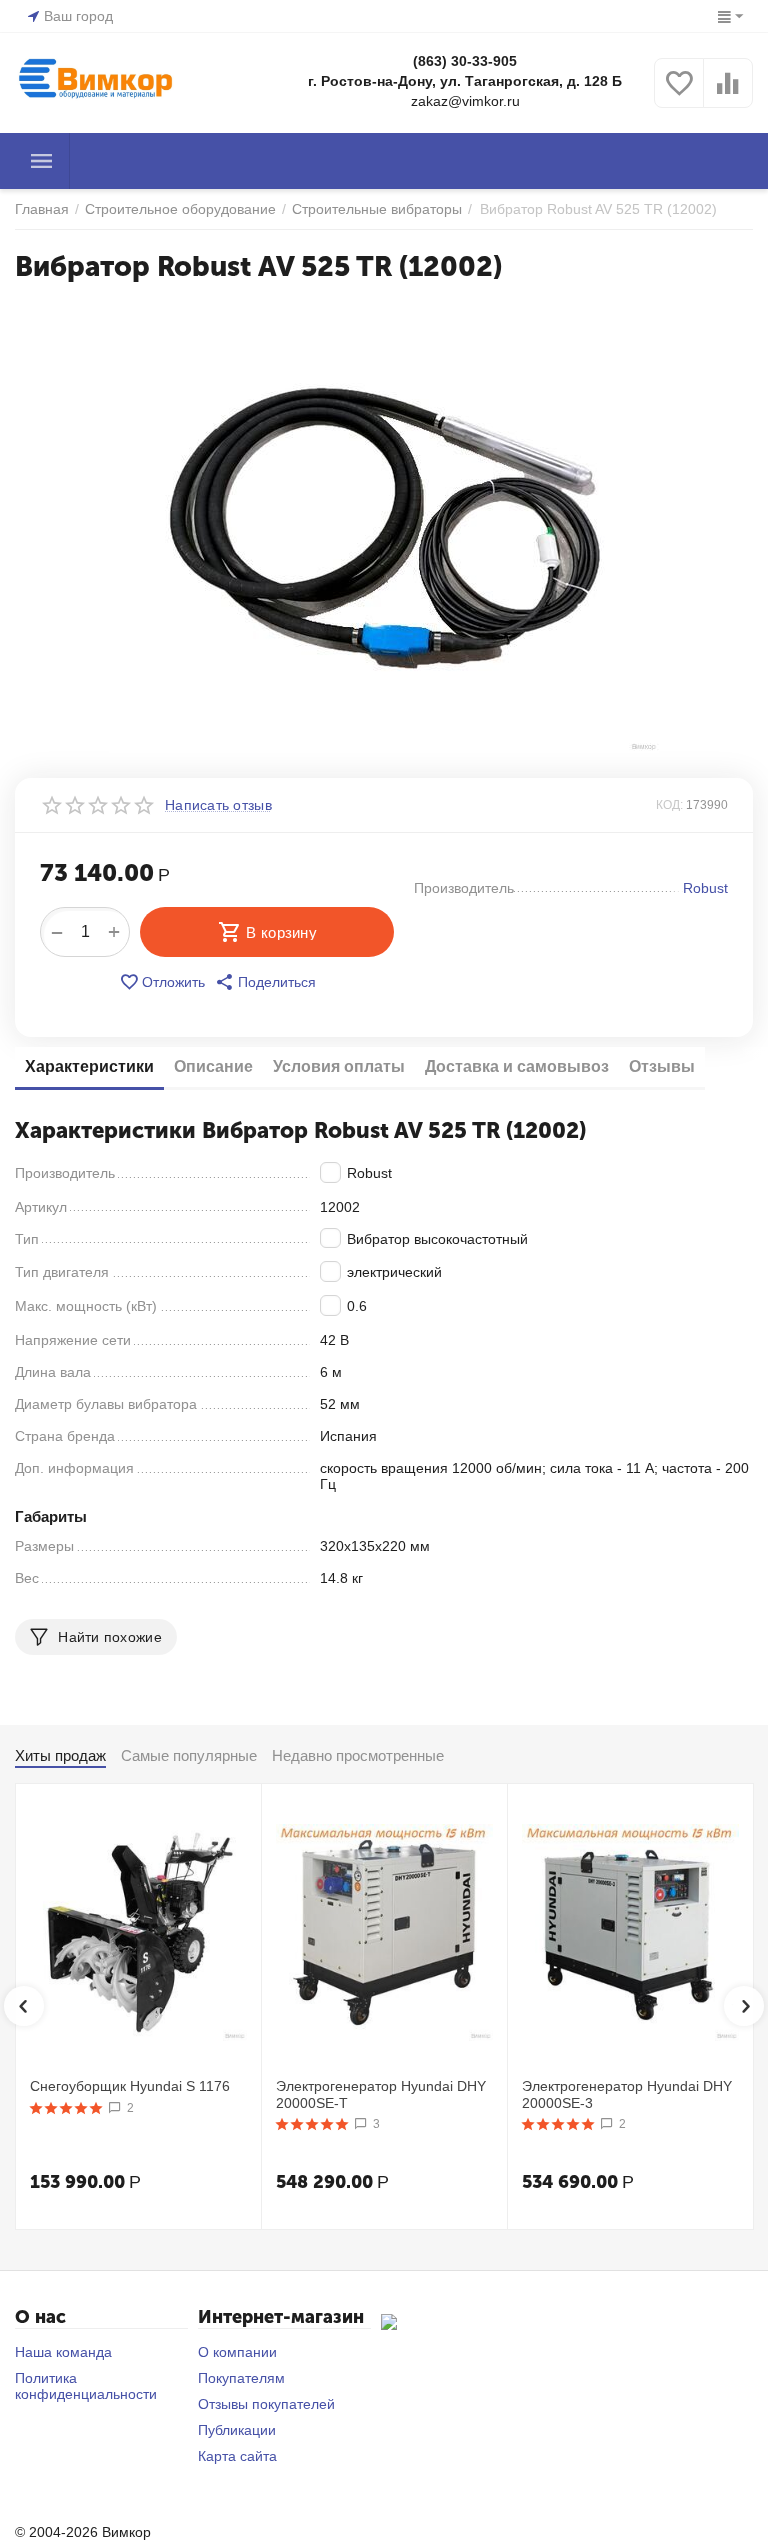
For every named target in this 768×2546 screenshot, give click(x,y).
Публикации (237, 2430)
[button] (265, 982)
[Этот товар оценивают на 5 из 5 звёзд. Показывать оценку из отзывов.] (66, 2108)
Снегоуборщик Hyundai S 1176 (130, 2086)
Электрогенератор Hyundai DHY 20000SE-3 (627, 2094)
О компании (237, 2352)
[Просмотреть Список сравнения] (728, 94)
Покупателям (241, 2378)
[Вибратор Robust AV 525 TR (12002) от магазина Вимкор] (384, 528)
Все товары (42, 161)
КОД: (669, 805)
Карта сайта (237, 2456)
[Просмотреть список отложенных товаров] (679, 94)
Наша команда (63, 2352)
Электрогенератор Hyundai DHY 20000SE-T (381, 2094)
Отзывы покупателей (266, 2404)
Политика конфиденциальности (86, 2386)
